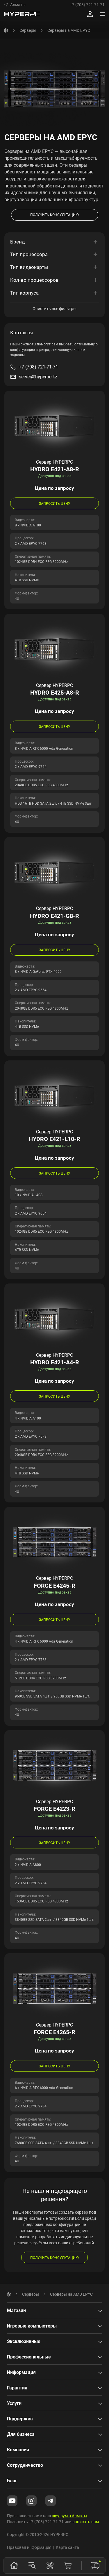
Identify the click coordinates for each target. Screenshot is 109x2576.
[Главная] (6, 30)
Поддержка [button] (20, 2419)
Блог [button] (12, 2481)
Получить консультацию (54, 2258)
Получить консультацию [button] (54, 215)
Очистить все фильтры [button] (54, 308)
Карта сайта (67, 2547)
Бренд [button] (17, 242)
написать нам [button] (86, 2522)
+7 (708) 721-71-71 (87, 5)
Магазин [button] (16, 2310)
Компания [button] (18, 2450)
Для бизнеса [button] (21, 2434)
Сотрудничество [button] (25, 2465)
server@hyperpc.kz (38, 377)
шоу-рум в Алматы (69, 2516)
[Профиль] (90, 14)
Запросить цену (55, 503)
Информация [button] (21, 2372)
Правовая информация (29, 2547)
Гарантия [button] (17, 2388)
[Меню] (102, 14)
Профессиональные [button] (29, 2357)
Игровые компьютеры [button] (32, 2326)
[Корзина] (68, 2565)
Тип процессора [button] (29, 254)
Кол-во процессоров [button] (34, 280)
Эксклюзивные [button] (24, 2341)
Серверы (28, 30)
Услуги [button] (14, 2403)
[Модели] (32, 2565)
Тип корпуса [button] (24, 293)
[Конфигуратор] (50, 2565)
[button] (15, 5)
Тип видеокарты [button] (29, 267)
